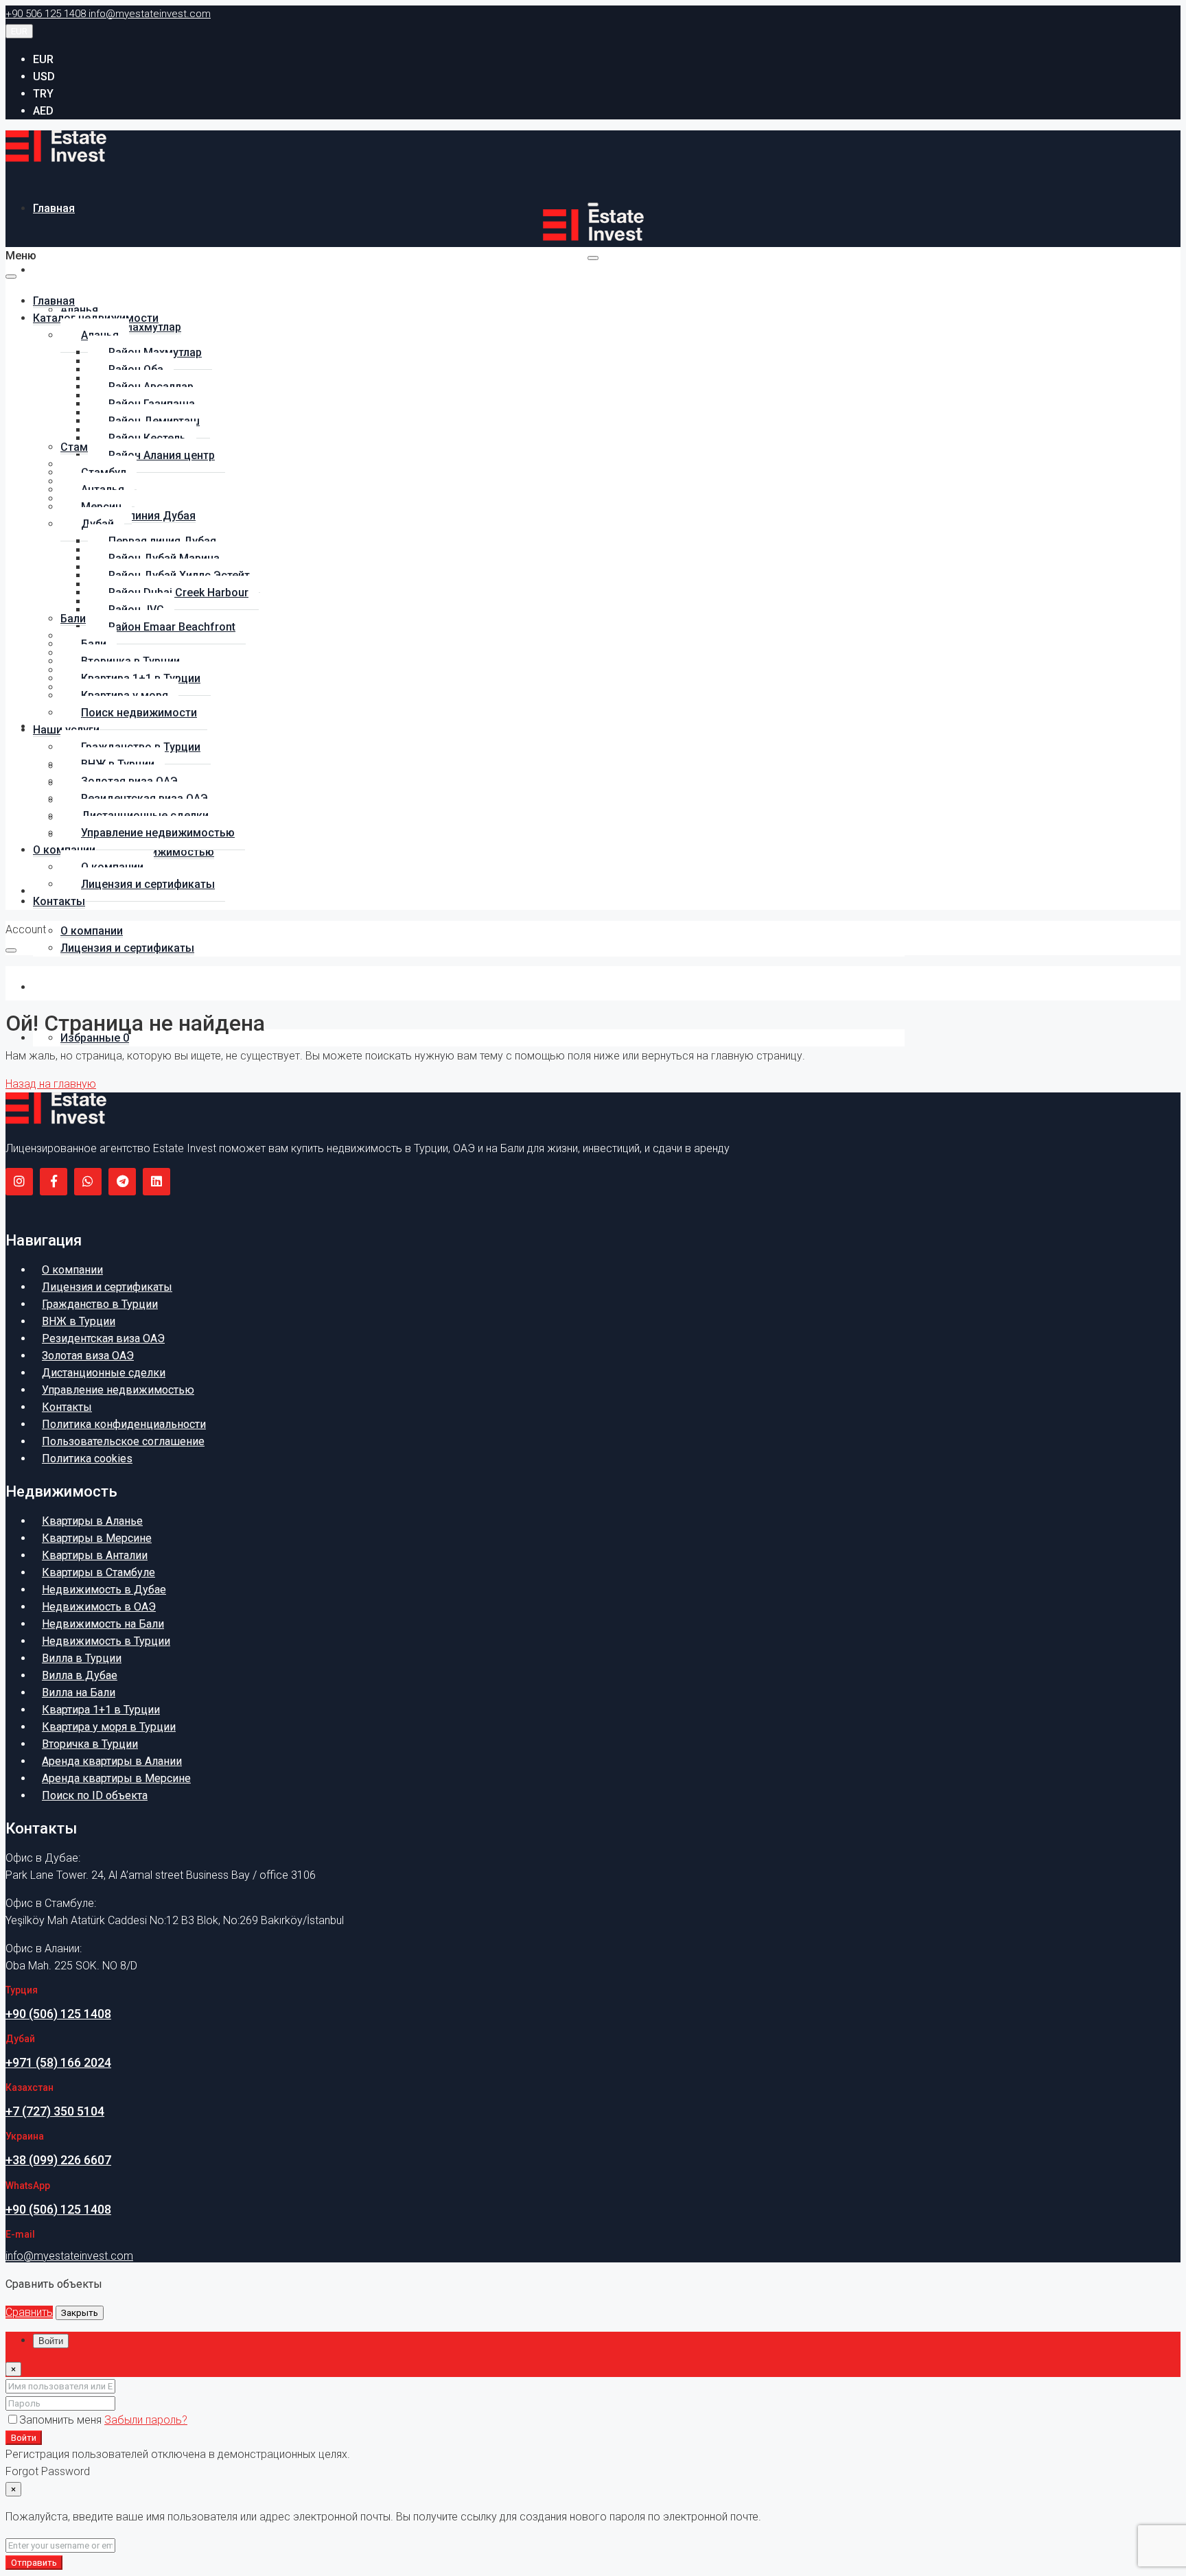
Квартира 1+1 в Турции (101, 1710)
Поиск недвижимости (139, 713)
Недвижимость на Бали (103, 1624)
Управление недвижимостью (158, 833)
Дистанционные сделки (104, 1373)
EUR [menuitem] (43, 59)
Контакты (59, 987)
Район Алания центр (162, 455)
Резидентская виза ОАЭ (103, 1338)
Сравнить (29, 2312)
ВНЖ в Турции (79, 1321)
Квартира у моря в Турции (109, 1727)
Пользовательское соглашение (123, 1441)
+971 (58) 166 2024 (58, 2062)
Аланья (79, 310)
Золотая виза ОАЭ (88, 1356)
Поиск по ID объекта (95, 1795)
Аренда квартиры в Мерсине (116, 1778)
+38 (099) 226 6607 (58, 2160)
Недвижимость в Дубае (104, 1590)
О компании (92, 931)
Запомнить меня (62, 2420)
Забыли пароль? (146, 2420)
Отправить (34, 2563)
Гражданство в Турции (100, 1304)
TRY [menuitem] (43, 94)
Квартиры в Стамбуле (98, 1572)
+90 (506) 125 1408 (58, 2014)
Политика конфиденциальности (124, 1424)
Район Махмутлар (135, 327)
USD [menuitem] (44, 77)
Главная (54, 208)
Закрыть (80, 2313)
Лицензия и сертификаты (127, 948)
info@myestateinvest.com (69, 2256)
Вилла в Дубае (80, 1675)
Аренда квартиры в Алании (112, 1761)
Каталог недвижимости (96, 270)
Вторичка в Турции (90, 1744)
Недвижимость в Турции (106, 1641)
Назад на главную (51, 1084)
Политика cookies (87, 1459)
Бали (73, 619)
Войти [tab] (51, 2341)
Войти (24, 2438)
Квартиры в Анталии (95, 1555)
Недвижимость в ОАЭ (99, 1607)
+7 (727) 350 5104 (55, 2111)
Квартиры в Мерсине (97, 1538)
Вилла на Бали (79, 1693)
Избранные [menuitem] (95, 1038)
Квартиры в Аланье (92, 1521)
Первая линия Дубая (142, 516)
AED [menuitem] (43, 111)
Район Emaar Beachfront (172, 627)
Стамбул (83, 447)
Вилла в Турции (82, 1658)
